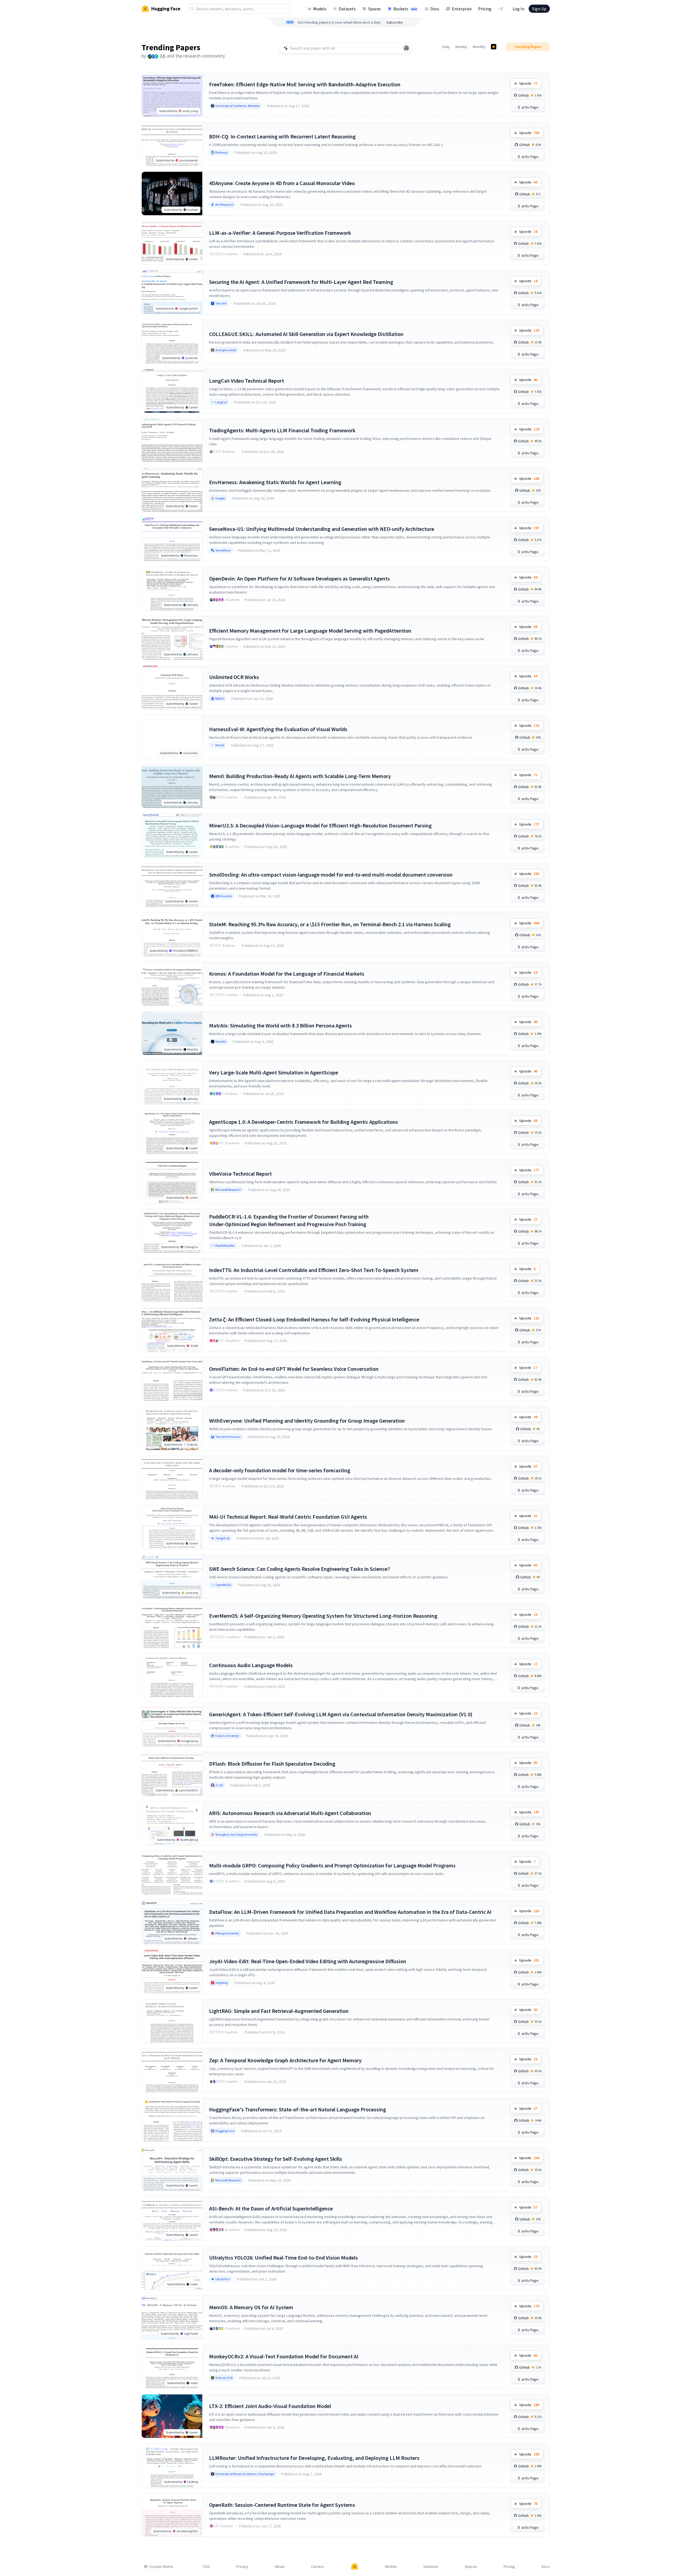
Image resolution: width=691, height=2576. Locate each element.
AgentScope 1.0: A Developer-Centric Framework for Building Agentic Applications (304, 1122)
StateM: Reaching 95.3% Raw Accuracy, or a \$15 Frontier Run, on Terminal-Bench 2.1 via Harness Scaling (330, 924)
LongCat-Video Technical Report (247, 381)
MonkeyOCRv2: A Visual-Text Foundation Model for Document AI (284, 2356)
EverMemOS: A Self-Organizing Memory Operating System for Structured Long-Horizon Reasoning (323, 1616)
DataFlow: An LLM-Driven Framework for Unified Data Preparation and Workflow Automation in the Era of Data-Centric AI (350, 1912)
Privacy (242, 2567)
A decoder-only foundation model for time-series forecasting (280, 1470)
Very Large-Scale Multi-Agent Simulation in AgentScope (274, 1072)
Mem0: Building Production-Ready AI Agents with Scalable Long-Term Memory (300, 776)
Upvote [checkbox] (528, 83)
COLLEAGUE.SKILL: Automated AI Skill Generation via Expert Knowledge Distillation (306, 334)
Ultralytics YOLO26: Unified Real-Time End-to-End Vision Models (283, 2258)
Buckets (405, 9)
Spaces (375, 9)
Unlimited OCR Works (234, 677)
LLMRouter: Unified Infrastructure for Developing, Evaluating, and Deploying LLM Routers (314, 2458)
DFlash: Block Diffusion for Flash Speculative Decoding (272, 1764)
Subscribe (395, 22)
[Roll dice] (406, 48)
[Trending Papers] (494, 47)
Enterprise (462, 9)
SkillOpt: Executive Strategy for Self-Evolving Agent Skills (276, 2159)
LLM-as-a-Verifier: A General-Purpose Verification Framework (280, 233)
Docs (435, 9)
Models (320, 9)
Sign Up (539, 9)
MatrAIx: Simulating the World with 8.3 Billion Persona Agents (280, 1025)
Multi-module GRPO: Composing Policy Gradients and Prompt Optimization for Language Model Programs (332, 1865)
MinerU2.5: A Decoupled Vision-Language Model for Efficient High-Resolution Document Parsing (320, 825)
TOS (206, 2567)
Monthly (479, 47)
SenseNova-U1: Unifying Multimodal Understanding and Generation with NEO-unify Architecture (322, 529)
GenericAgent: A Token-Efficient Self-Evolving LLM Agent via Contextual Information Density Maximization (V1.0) (341, 1714)
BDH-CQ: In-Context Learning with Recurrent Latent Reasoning (282, 136)
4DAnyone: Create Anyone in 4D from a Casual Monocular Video (282, 183)
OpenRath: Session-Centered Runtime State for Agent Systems (282, 2505)
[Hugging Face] (355, 2567)
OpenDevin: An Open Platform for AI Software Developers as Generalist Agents (299, 578)
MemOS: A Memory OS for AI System (251, 2307)
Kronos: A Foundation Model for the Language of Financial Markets (287, 974)
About (280, 2567)
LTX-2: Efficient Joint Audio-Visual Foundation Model (270, 2406)
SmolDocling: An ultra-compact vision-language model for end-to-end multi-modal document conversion (331, 875)
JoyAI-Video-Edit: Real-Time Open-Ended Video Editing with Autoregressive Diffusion (308, 1961)
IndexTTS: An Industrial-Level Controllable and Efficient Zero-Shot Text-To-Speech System (314, 1270)
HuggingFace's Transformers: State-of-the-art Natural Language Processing (298, 2109)
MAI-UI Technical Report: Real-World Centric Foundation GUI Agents (288, 1517)
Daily (446, 47)
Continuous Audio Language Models (251, 1665)
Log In (518, 9)
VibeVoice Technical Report (240, 1174)
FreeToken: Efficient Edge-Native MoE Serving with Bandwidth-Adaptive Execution (305, 84)
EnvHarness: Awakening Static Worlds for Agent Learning (275, 482)
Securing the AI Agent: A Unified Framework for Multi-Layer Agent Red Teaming (301, 282)
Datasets (347, 9)
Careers (318, 2567)
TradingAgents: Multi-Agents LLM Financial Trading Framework (282, 430)
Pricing (485, 9)
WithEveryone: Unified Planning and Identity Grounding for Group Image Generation (307, 1421)
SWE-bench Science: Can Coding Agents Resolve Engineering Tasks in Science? (299, 1569)
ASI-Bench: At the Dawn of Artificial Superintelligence (271, 2208)
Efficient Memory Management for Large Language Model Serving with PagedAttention (310, 631)
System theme (161, 2567)
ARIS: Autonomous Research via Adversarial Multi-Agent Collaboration (290, 1813)
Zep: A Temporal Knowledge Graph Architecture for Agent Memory (285, 2060)
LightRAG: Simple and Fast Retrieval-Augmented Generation (279, 2011)
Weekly (461, 47)
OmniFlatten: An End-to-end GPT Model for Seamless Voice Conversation (294, 1369)
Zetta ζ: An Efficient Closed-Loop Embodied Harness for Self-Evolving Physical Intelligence (314, 1319)
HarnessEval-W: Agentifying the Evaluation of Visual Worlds (278, 729)
